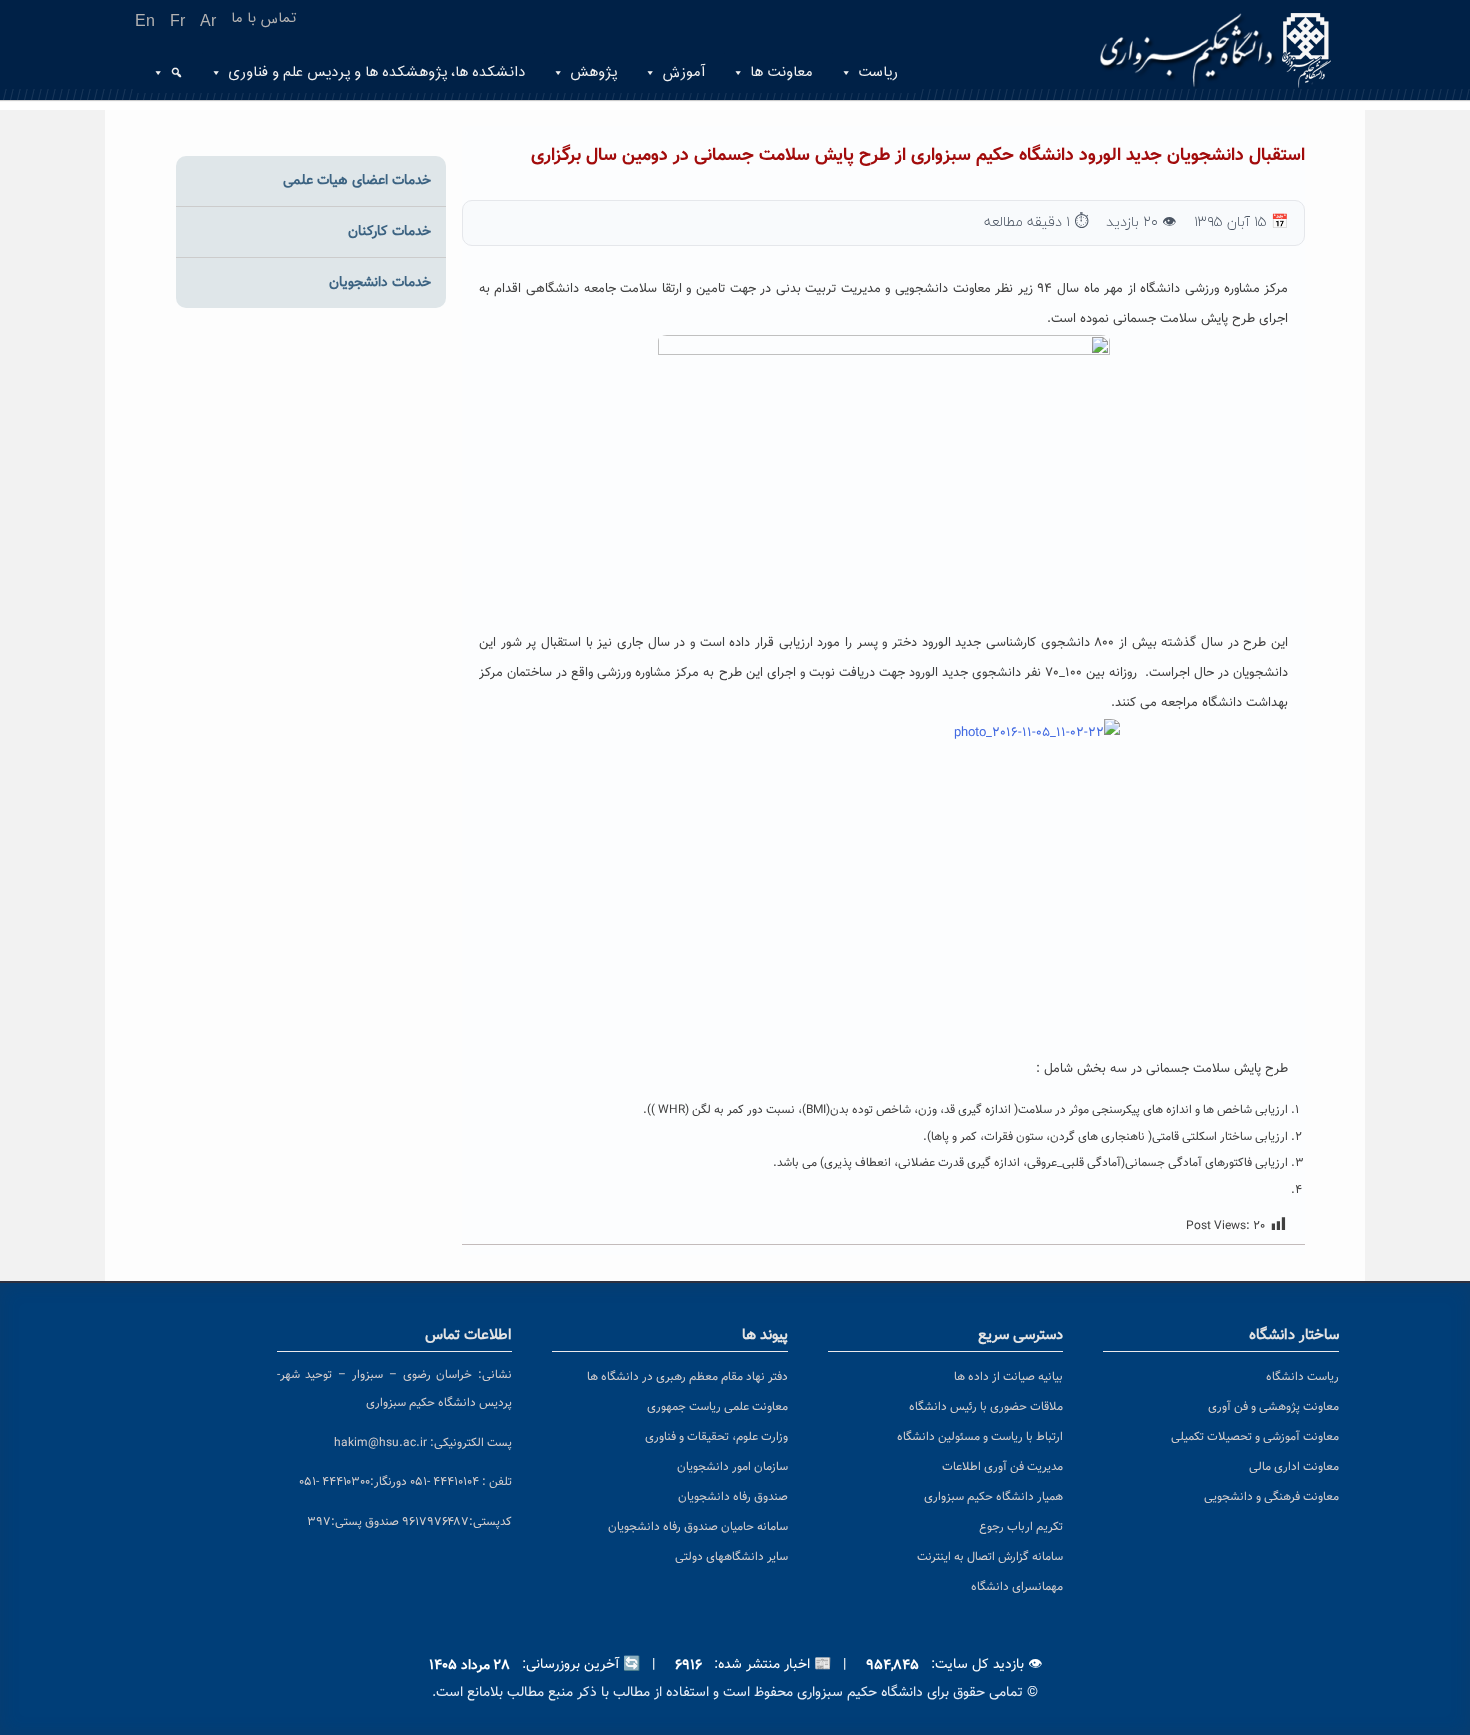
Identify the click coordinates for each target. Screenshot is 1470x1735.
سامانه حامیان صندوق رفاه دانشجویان (698, 1527)
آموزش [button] (683, 72)
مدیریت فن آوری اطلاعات (1002, 1467)
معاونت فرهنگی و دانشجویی (1271, 1497)
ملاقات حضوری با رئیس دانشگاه (986, 1407)
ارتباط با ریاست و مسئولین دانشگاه (980, 1437)
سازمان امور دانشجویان (732, 1467)
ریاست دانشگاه (1302, 1377)
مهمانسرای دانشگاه (1017, 1587)
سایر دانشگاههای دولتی (731, 1557)
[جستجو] (174, 73)
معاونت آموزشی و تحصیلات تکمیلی (1255, 1437)
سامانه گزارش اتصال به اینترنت (990, 1557)
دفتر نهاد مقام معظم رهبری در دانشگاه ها (687, 1377)
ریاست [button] (878, 72)
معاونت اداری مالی (1294, 1467)
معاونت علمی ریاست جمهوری (717, 1407)
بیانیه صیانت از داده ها (1008, 1377)
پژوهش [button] (593, 72)
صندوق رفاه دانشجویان (733, 1497)
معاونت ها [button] (781, 72)
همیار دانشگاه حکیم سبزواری (993, 1497)
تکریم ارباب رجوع (1021, 1527)
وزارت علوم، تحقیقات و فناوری (716, 1437)
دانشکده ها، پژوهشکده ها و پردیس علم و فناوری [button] (376, 72)
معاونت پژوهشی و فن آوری (1273, 1407)
